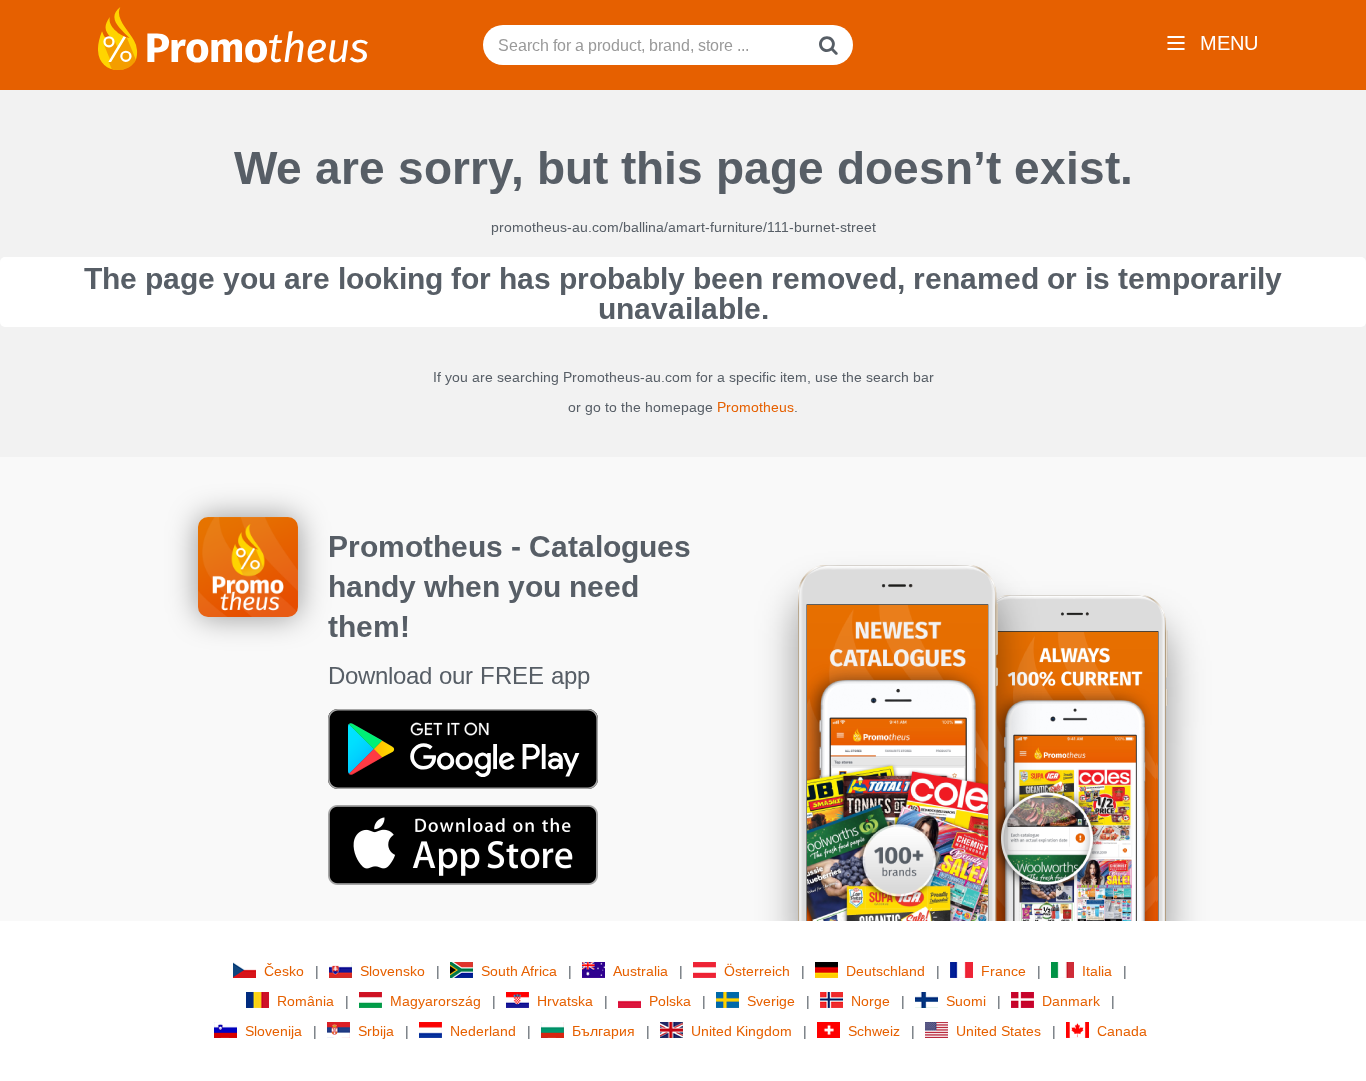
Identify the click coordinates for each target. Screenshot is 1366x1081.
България (603, 1031)
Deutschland (885, 971)
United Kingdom (741, 1031)
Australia (640, 971)
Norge (870, 1001)
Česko (284, 971)
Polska (670, 1001)
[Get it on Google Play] (463, 748)
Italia (1097, 971)
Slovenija (273, 1031)
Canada (1122, 1031)
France (1003, 971)
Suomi (966, 1001)
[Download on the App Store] (463, 844)
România (305, 1001)
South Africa (519, 971)
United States (998, 1031)
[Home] (233, 37)
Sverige (771, 1001)
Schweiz (874, 1031)
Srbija (376, 1031)
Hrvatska (565, 1001)
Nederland (483, 1031)
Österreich (757, 971)
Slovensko (392, 971)
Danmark (1071, 1001)
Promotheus (755, 407)
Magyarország (435, 1001)
